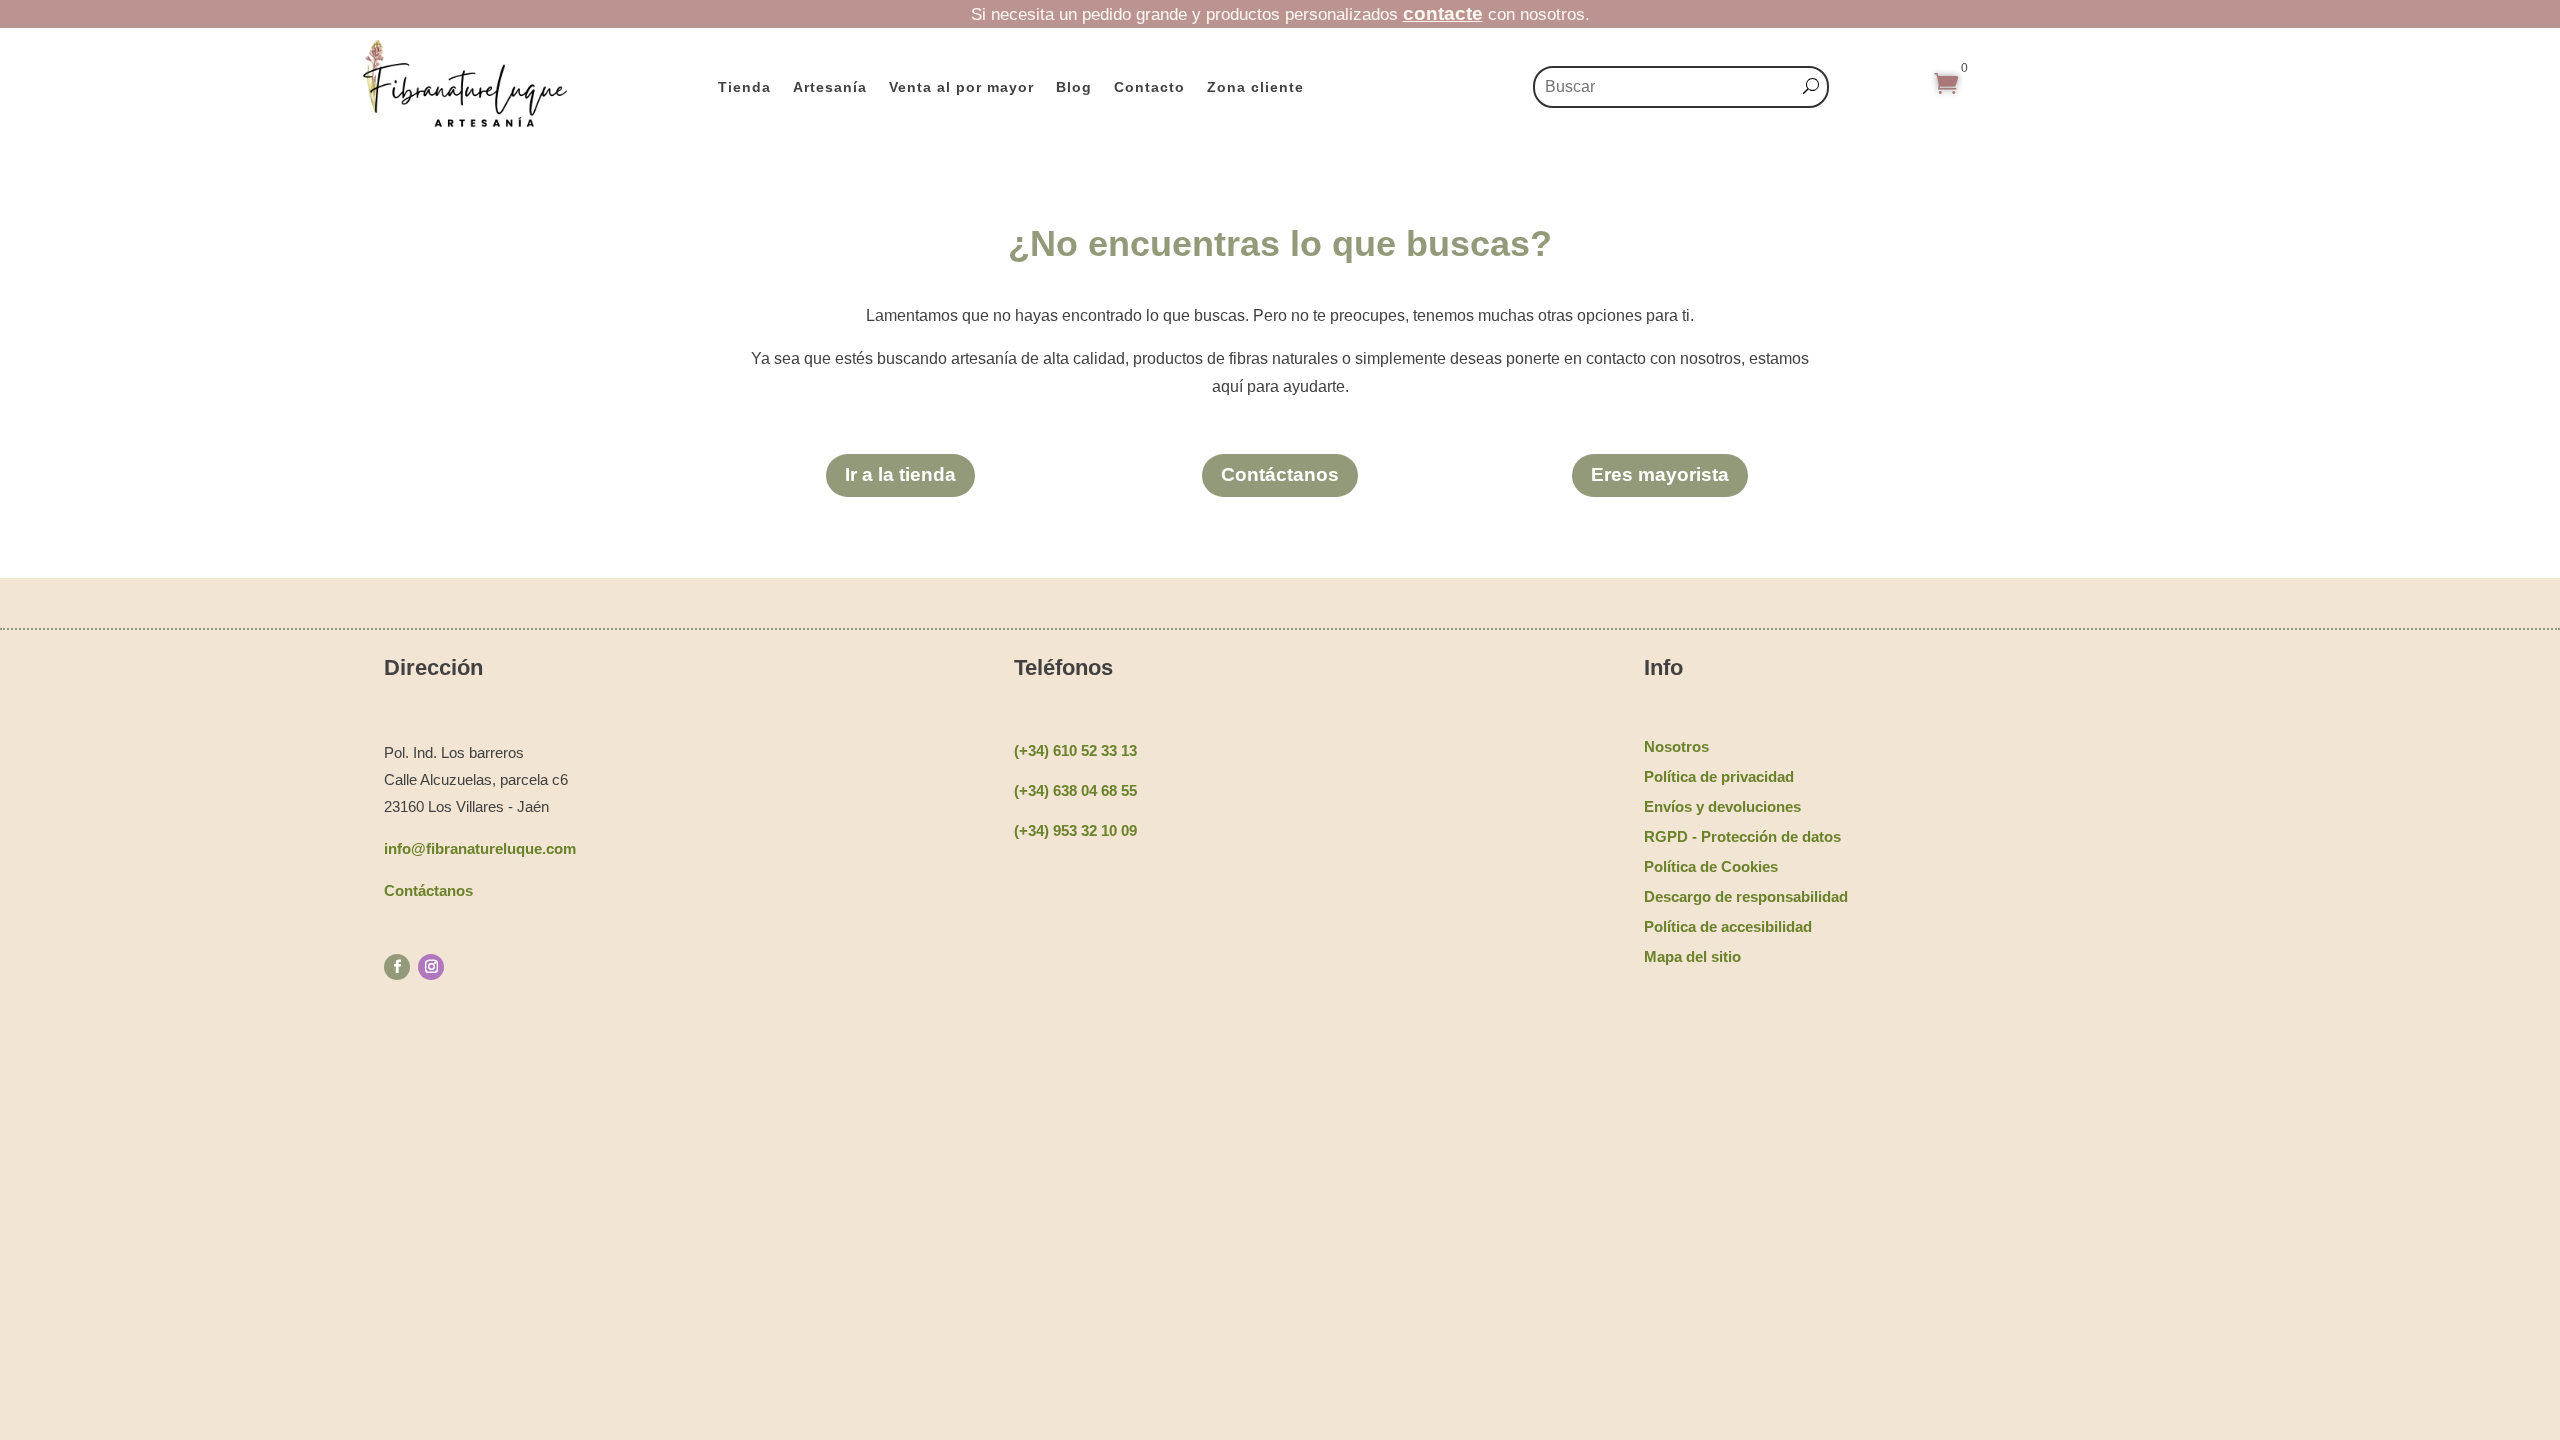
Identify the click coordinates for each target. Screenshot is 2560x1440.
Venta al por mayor (961, 87)
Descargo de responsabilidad (1746, 896)
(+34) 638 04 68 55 (1075, 790)
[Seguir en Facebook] (397, 967)
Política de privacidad (1719, 776)
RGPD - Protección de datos (1742, 836)
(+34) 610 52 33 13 (1075, 750)
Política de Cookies (1711, 866)
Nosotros (1676, 746)
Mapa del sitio (1692, 956)
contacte (1443, 13)
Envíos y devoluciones (1722, 806)
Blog (1074, 87)
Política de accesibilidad (1728, 926)
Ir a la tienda (900, 474)
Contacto (1149, 87)
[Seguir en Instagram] (431, 967)
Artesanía (830, 87)
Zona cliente (1255, 87)
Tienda (744, 87)
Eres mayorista (1660, 474)
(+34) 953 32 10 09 (1075, 830)
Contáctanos (1280, 474)
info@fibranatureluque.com (480, 848)
